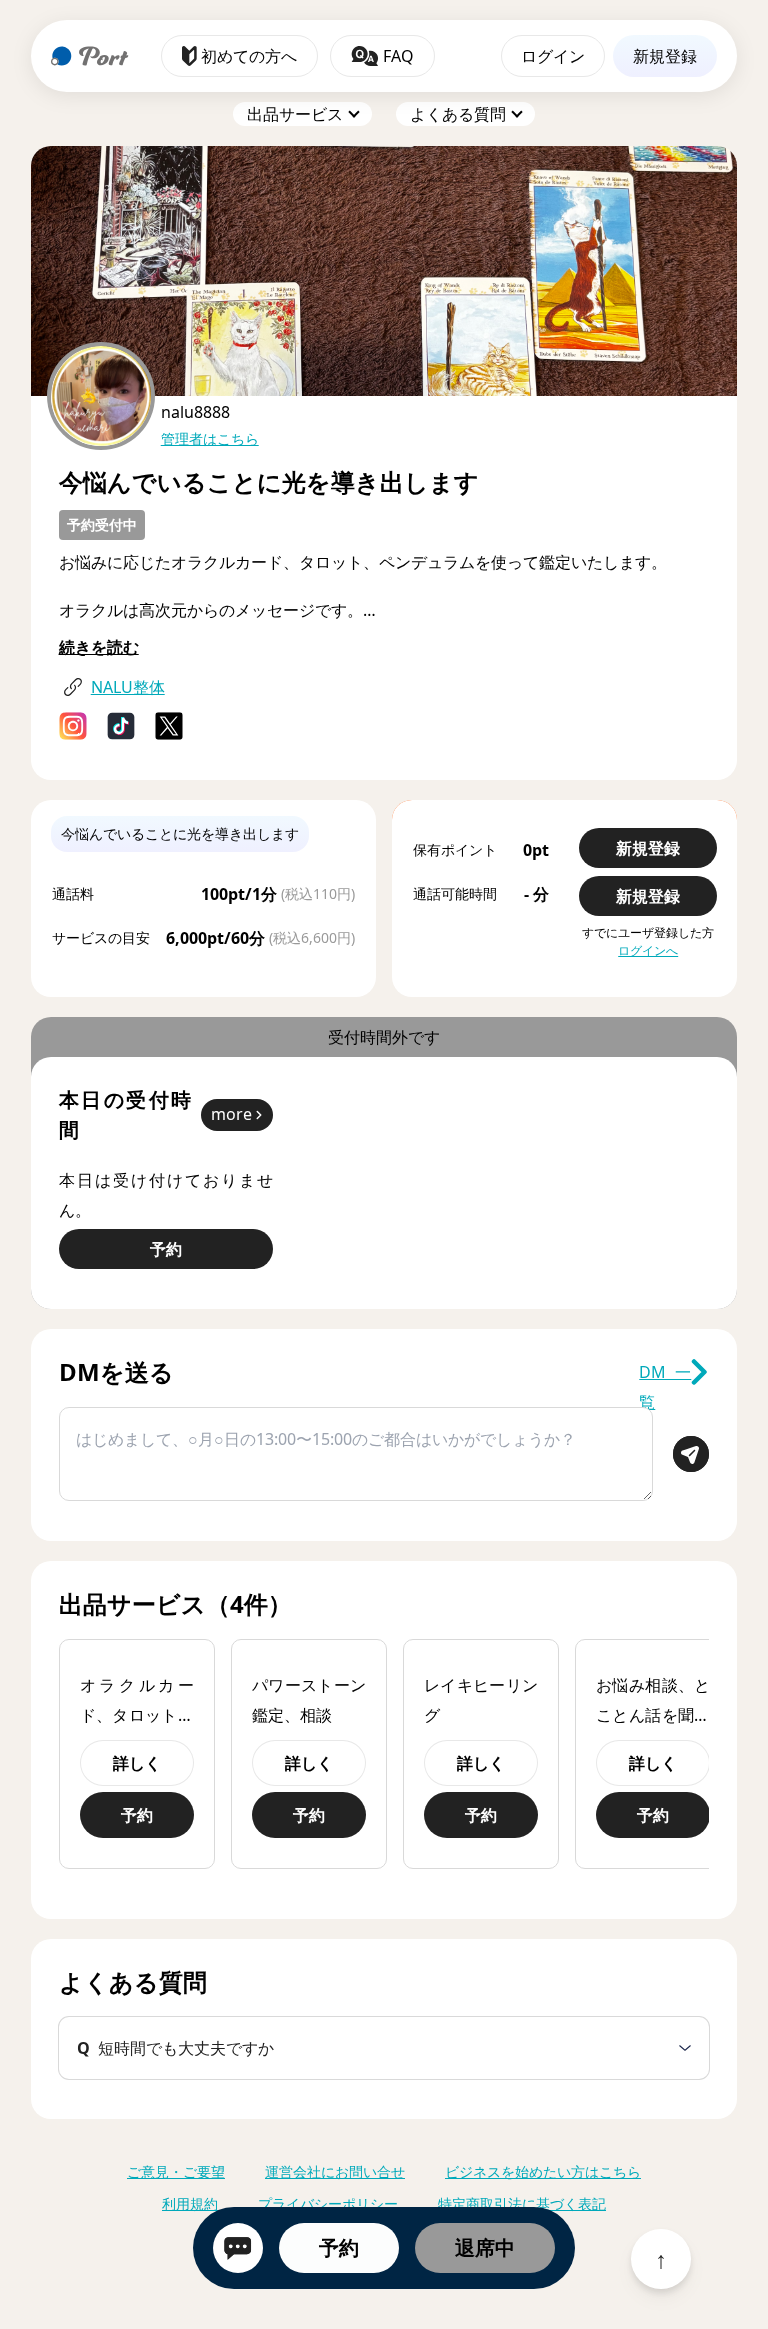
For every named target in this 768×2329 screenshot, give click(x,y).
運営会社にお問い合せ (335, 2171)
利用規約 (190, 2203)
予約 (339, 2247)
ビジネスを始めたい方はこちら (543, 2171)
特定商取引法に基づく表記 (522, 2203)
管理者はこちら (210, 439)
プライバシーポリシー (328, 2203)
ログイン (553, 56)
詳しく (137, 1763)
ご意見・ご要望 (176, 2171)
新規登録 (665, 56)
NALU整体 (128, 687)
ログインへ (648, 950)
